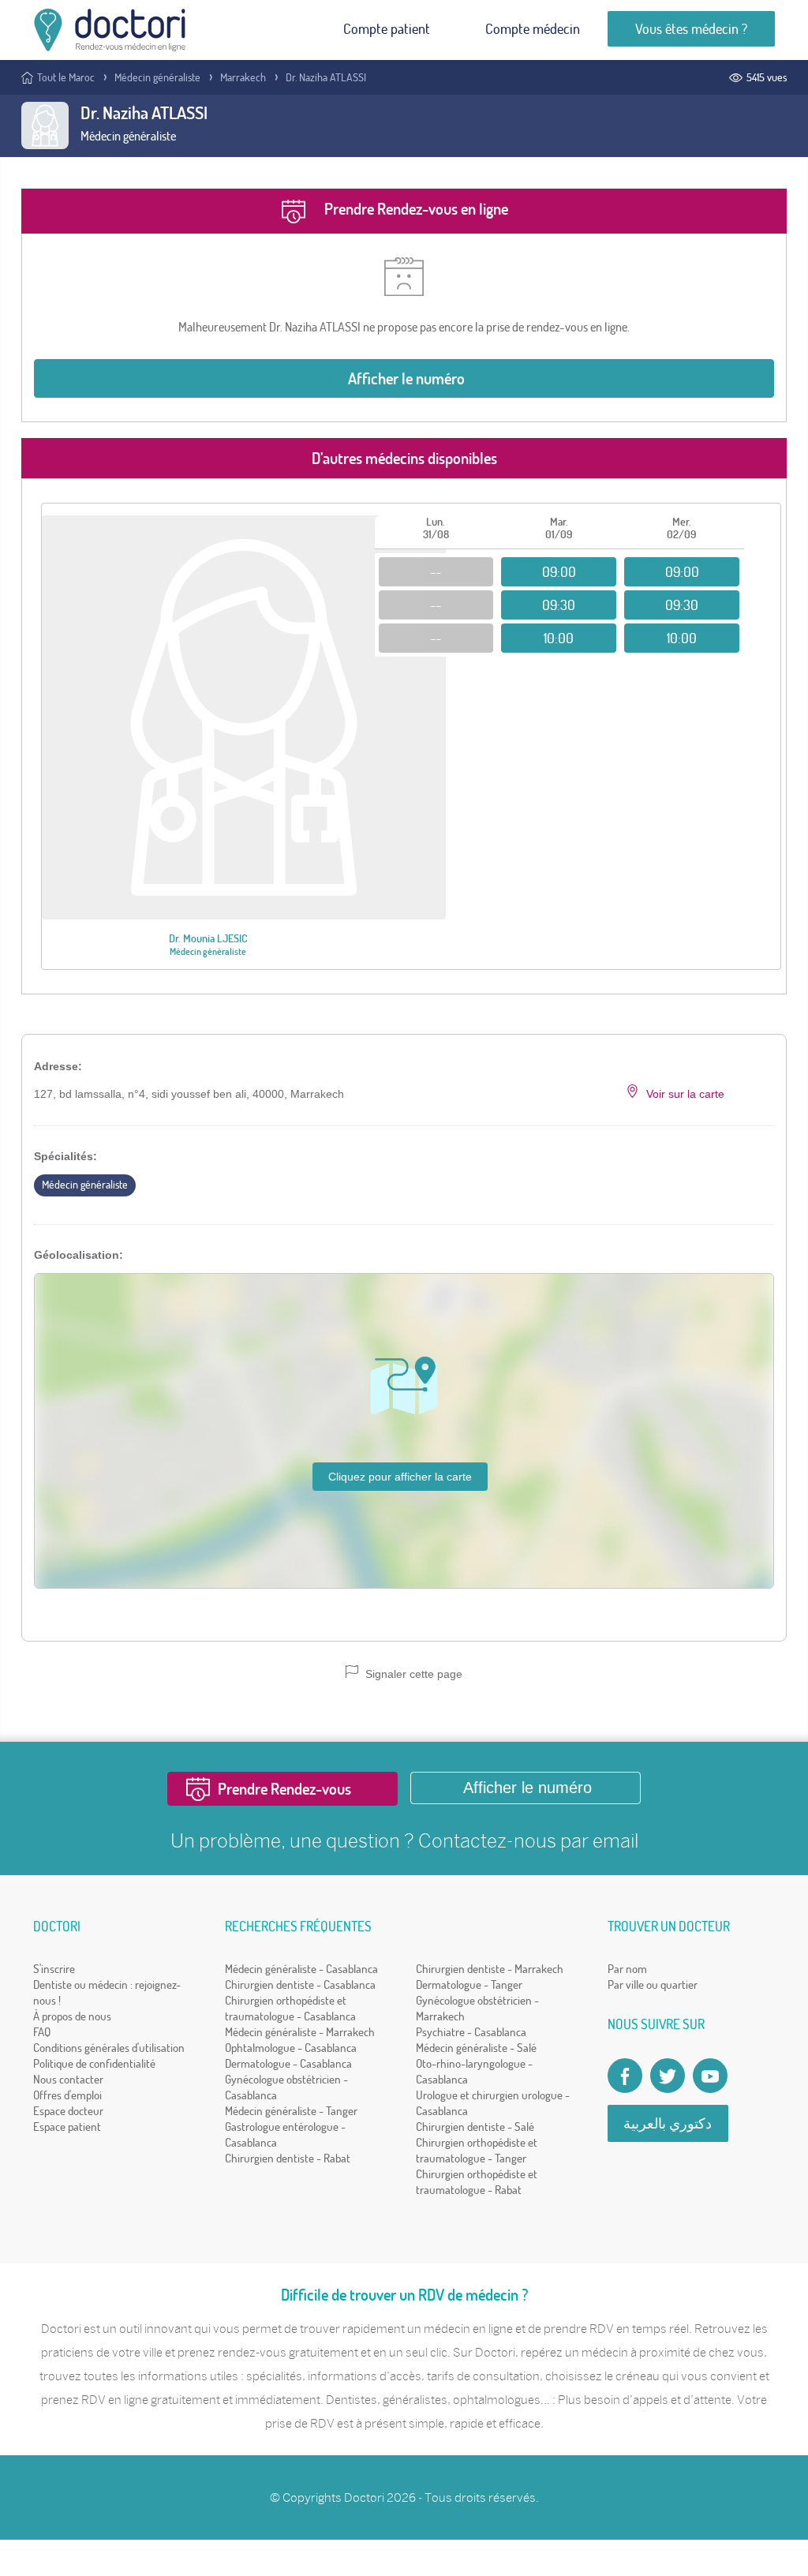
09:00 (559, 572)
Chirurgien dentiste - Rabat (288, 2158)
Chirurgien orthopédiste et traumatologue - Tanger (477, 2150)
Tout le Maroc (66, 77)
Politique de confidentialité (94, 2063)
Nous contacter (68, 2079)
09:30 (559, 605)
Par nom (627, 1969)
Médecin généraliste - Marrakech (300, 2032)
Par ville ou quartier (653, 1984)
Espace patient (67, 2127)
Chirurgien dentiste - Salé (475, 2127)
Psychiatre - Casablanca (471, 2032)
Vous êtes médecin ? (691, 29)
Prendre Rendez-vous (284, 1789)
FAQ (42, 2032)
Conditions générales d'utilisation (109, 2048)
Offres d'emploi (67, 2095)
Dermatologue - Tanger (469, 1984)
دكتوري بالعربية (668, 2123)
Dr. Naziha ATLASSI (326, 77)
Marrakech (243, 77)
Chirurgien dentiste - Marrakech (490, 1969)
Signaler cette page (412, 1674)
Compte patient (387, 29)
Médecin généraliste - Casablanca (301, 1969)
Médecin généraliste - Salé (476, 2048)
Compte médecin (533, 29)
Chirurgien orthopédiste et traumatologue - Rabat (477, 2182)
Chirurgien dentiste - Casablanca (300, 1984)
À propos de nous (72, 2016)
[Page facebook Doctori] (625, 2076)
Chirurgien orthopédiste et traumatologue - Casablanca (290, 2008)
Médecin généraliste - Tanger (291, 2111)
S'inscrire (54, 1969)
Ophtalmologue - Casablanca (291, 2048)
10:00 (559, 638)
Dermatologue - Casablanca (288, 2063)
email (615, 1840)
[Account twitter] (668, 2076)
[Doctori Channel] (710, 2076)
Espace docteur (68, 2111)
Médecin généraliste (157, 77)
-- (436, 572)
